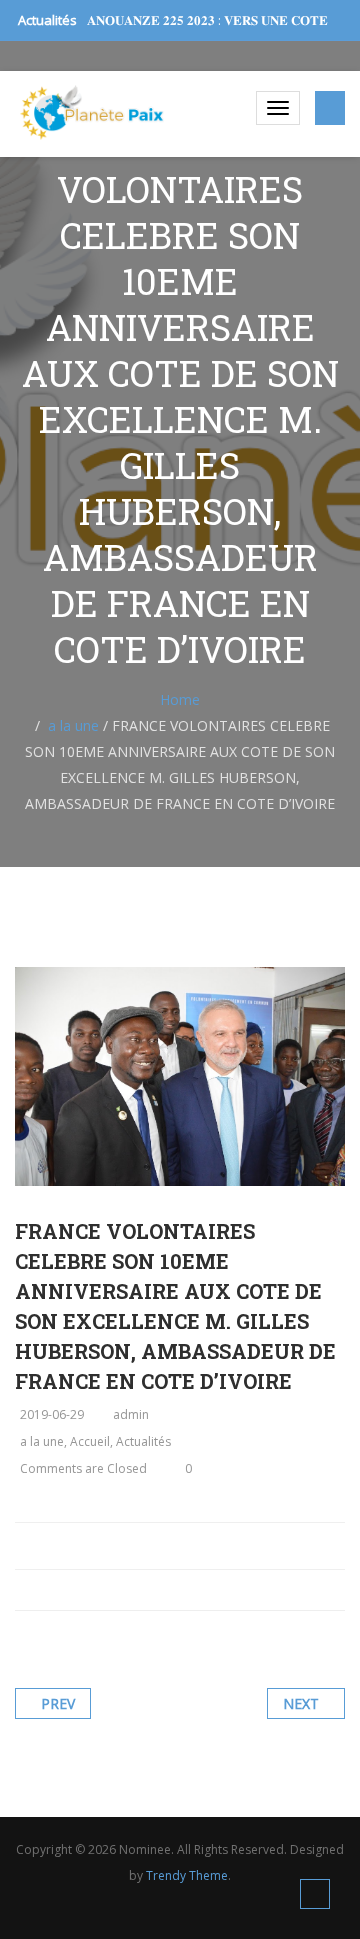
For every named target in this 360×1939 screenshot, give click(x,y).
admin (131, 1414)
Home (180, 699)
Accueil (90, 1441)
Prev (58, 1703)
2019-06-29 (52, 1414)
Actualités (143, 1441)
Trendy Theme (187, 1875)
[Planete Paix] (92, 112)
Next (301, 1703)
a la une (73, 725)
